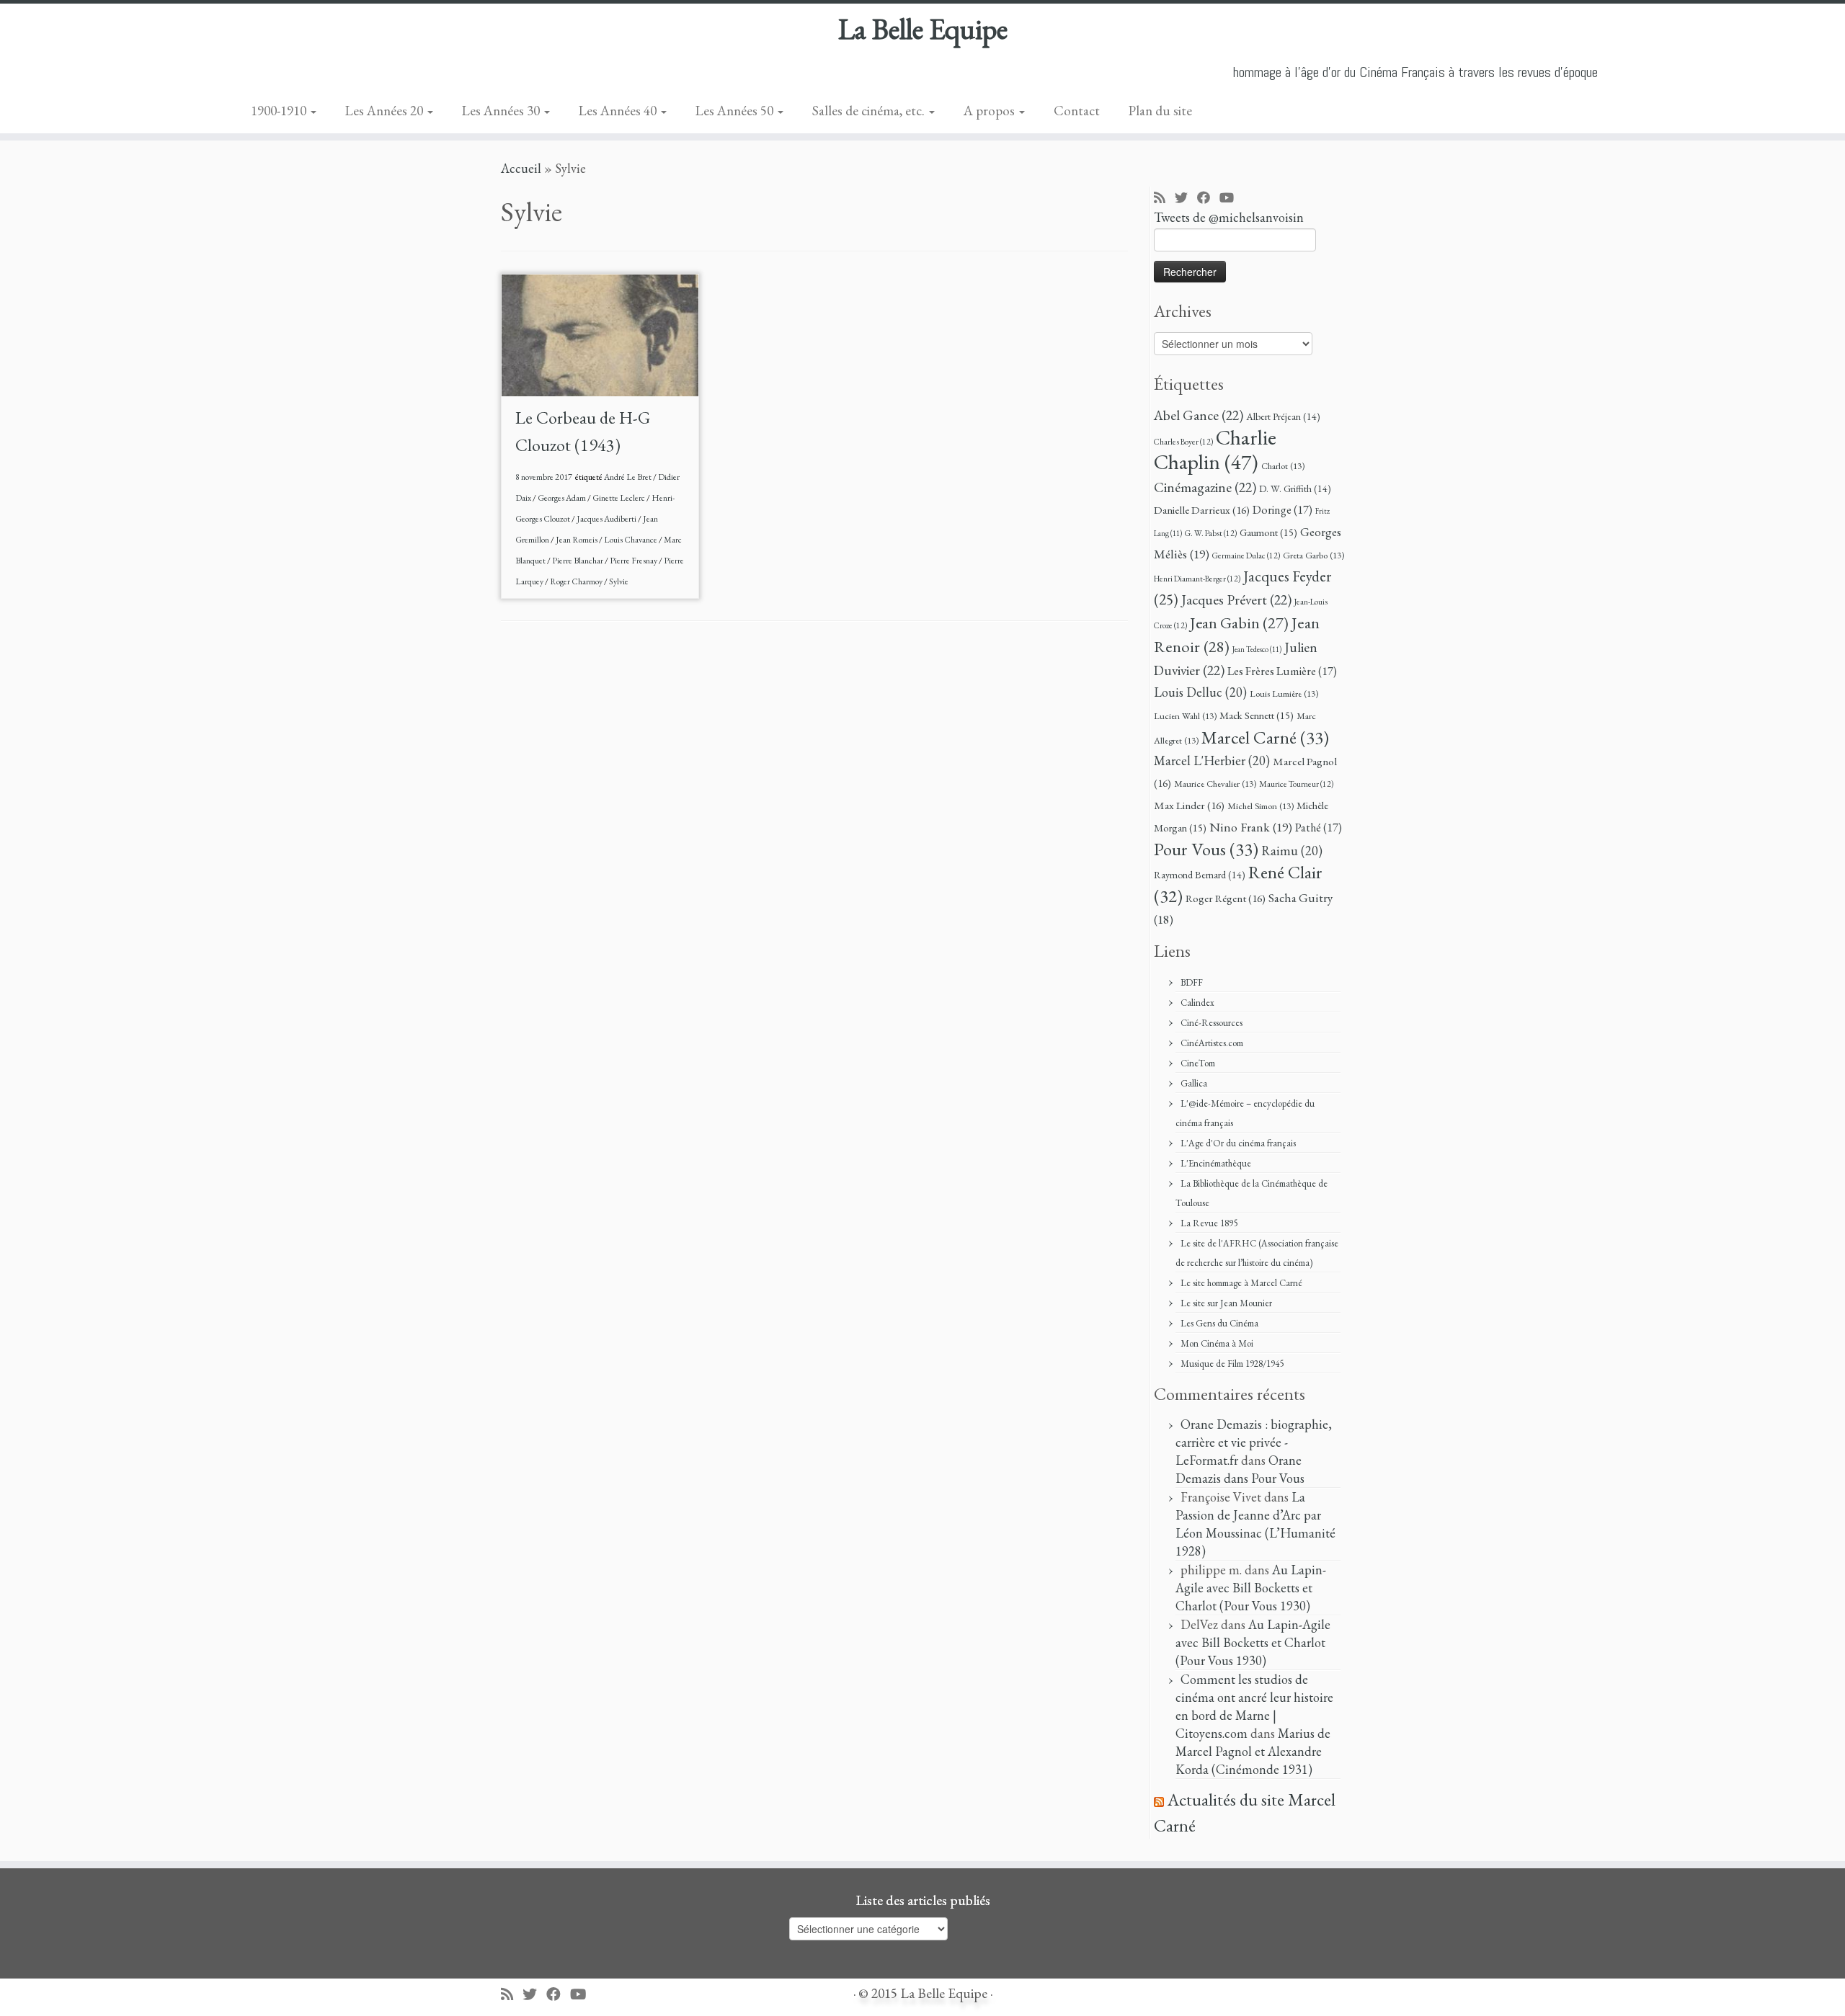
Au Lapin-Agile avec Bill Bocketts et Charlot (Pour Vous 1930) (1251, 1588)
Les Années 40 (619, 111)
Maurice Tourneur (1296, 784)
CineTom (1198, 1063)
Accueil (521, 168)
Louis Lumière (1284, 693)
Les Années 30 (502, 111)
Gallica (1194, 1083)
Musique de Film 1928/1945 (1232, 1364)
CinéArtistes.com (1212, 1043)
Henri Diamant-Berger (1197, 578)
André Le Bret (628, 477)
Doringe (1282, 510)
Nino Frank (1251, 827)
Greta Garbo (1313, 555)
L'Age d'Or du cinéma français (1238, 1143)
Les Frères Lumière (1282, 671)
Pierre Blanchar (578, 561)
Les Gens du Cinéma (1219, 1323)
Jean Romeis (577, 540)
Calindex (1197, 1003)
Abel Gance (1199, 415)
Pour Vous (1206, 849)
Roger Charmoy (577, 581)
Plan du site (1160, 111)
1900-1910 (280, 111)
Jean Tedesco (1257, 649)
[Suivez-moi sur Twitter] (1186, 199)
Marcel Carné (1265, 737)
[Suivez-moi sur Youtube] (1231, 199)
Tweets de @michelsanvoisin (1229, 217)
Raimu (1292, 851)
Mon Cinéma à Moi (1217, 1343)
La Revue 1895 (1209, 1223)
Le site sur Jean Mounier (1226, 1303)
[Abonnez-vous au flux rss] (1164, 199)
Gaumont (1268, 532)
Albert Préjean (1283, 416)
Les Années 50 (736, 111)
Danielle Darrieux (1202, 510)
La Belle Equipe (923, 29)
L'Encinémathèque (1216, 1163)
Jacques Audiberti (607, 519)
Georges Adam (563, 498)
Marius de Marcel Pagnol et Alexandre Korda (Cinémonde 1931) (1253, 1751)
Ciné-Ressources (1212, 1023)
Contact (1077, 111)
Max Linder (1189, 806)
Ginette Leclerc (619, 498)
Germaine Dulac (1246, 555)
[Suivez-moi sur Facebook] (1208, 199)
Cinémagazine (1205, 487)
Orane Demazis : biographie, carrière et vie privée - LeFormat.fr (1254, 1442)
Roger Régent (1226, 898)
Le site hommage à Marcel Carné (1241, 1283)
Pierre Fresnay (634, 561)
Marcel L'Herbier (1212, 761)
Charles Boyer (1183, 441)
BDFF (1192, 982)
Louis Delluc (1200, 692)
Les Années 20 (386, 111)
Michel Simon (1261, 806)
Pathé (1319, 828)
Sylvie (619, 581)
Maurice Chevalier (1215, 784)
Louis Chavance (631, 540)
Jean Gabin (1239, 623)
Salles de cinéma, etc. (870, 111)
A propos (991, 111)
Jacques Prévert (1236, 599)
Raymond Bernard (1200, 875)
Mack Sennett (1257, 715)
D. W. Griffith (1295, 489)
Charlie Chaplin (1215, 450)
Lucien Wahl (1185, 716)
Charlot (1283, 466)
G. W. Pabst (1211, 533)
